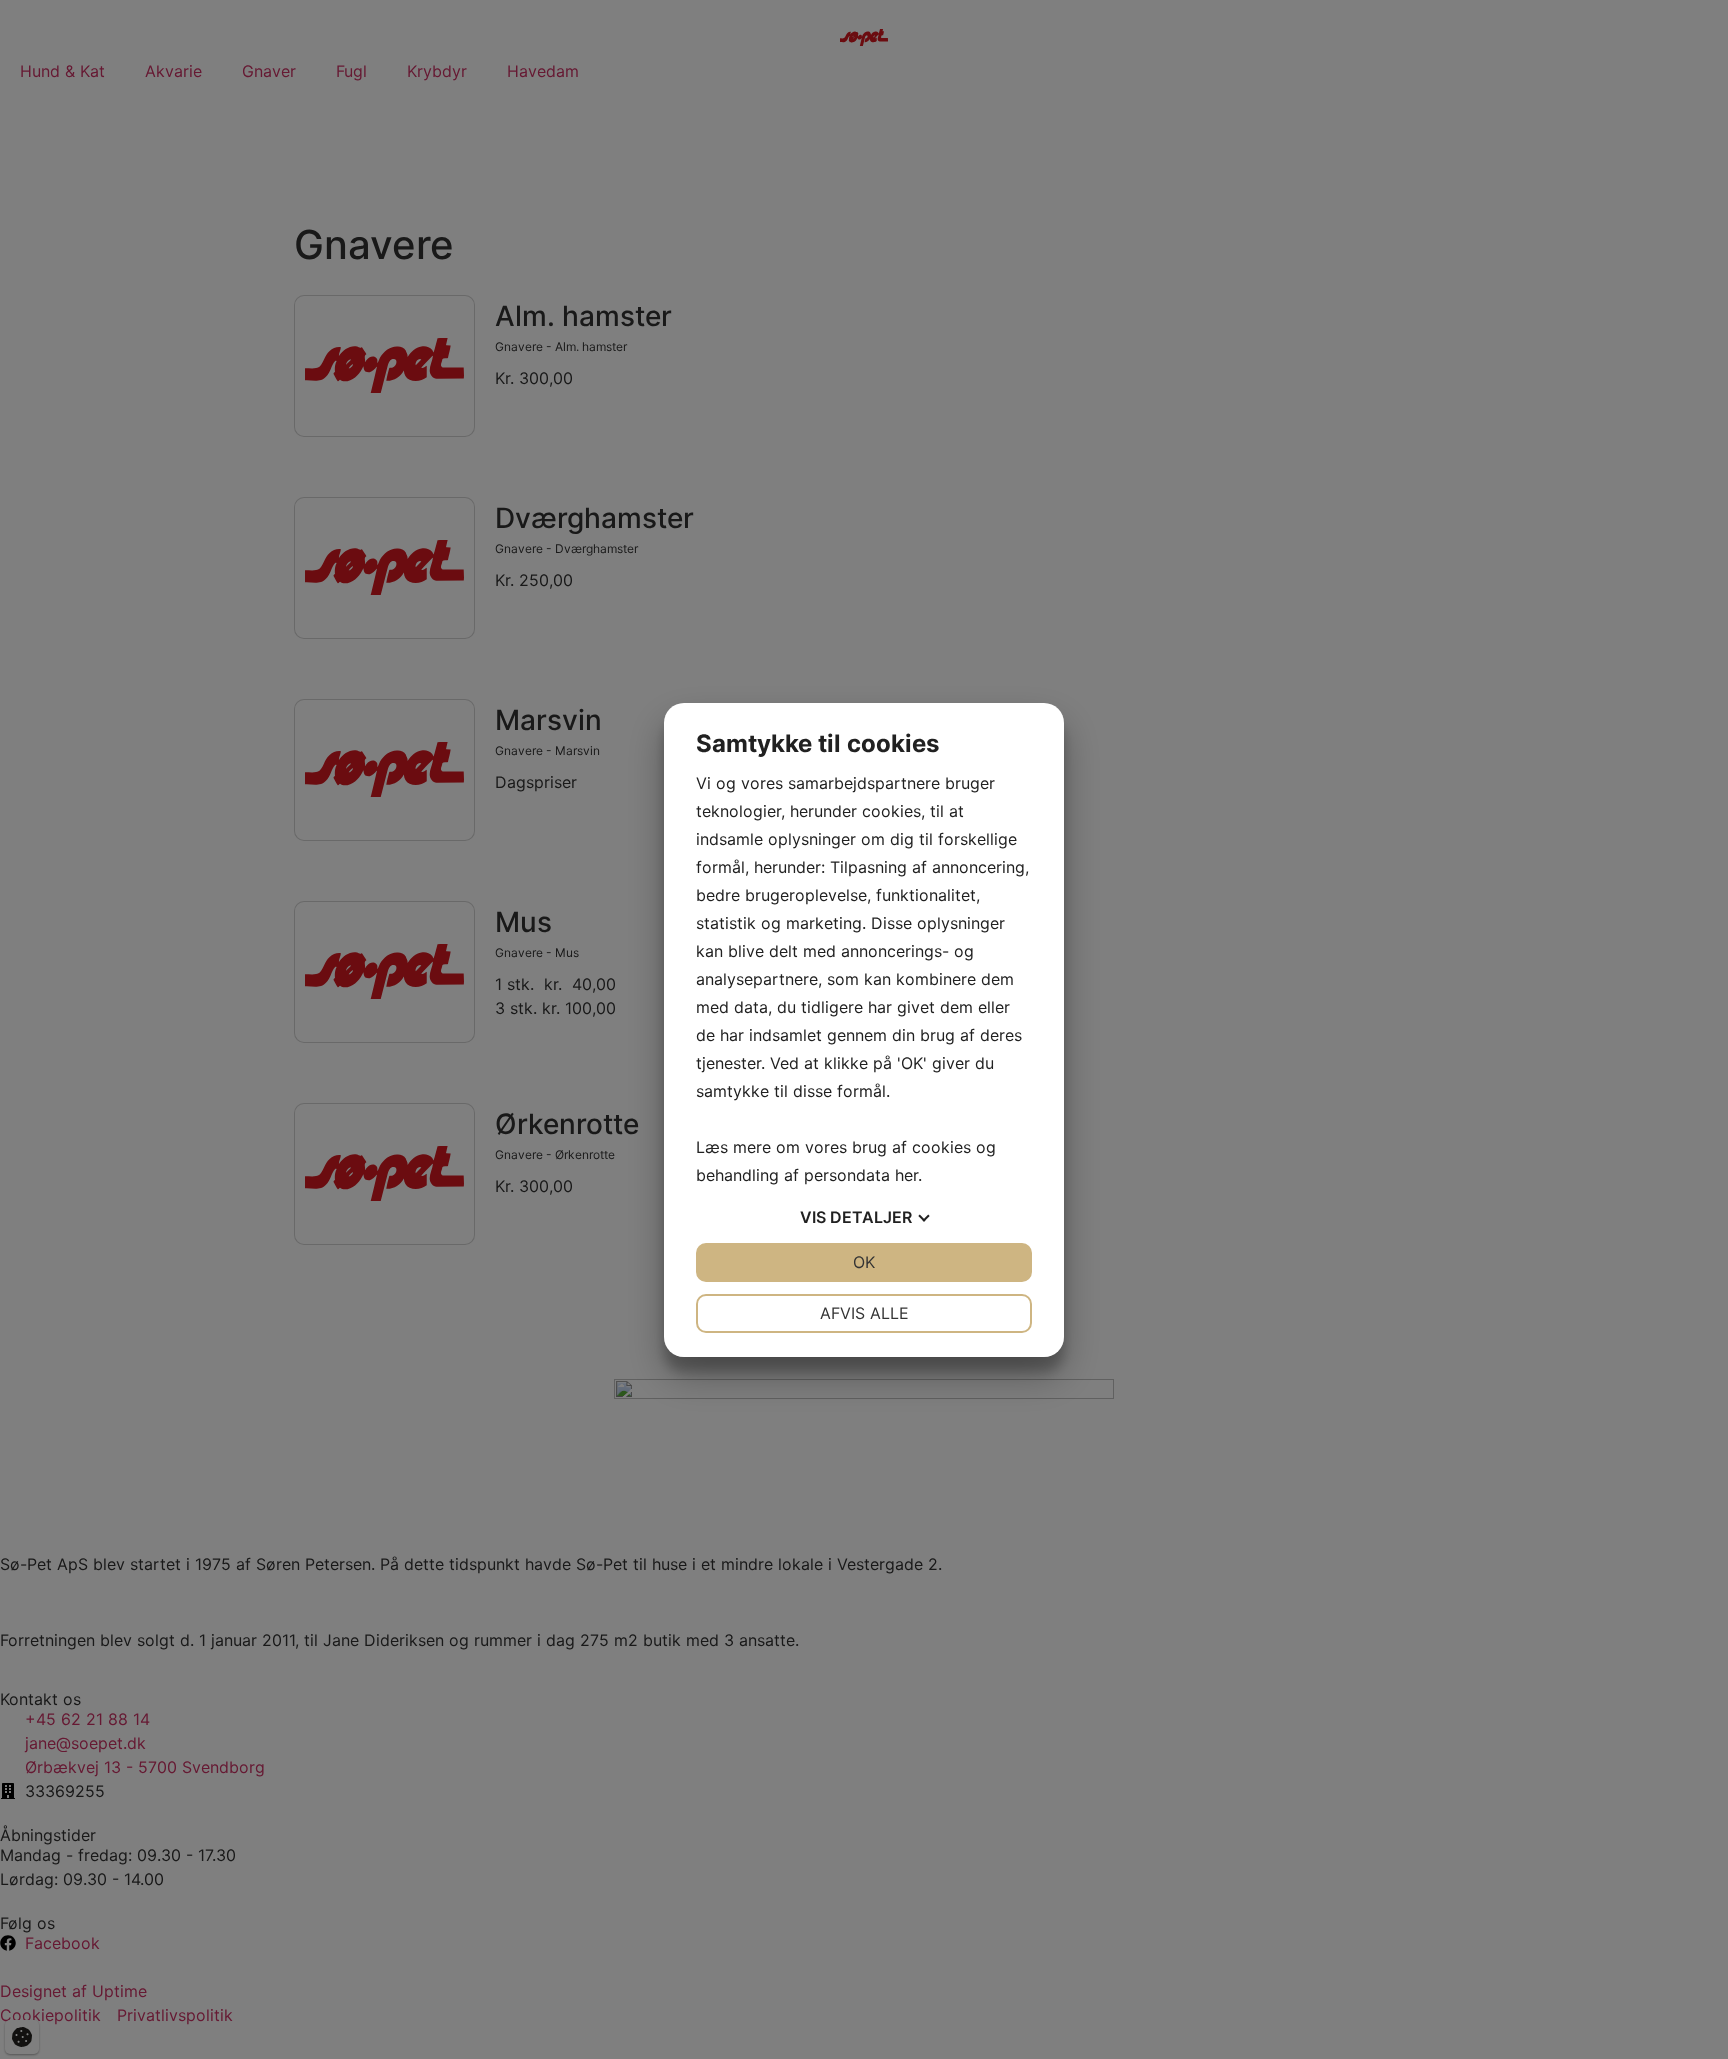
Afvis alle (864, 1313)
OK (864, 1262)
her (906, 1175)
